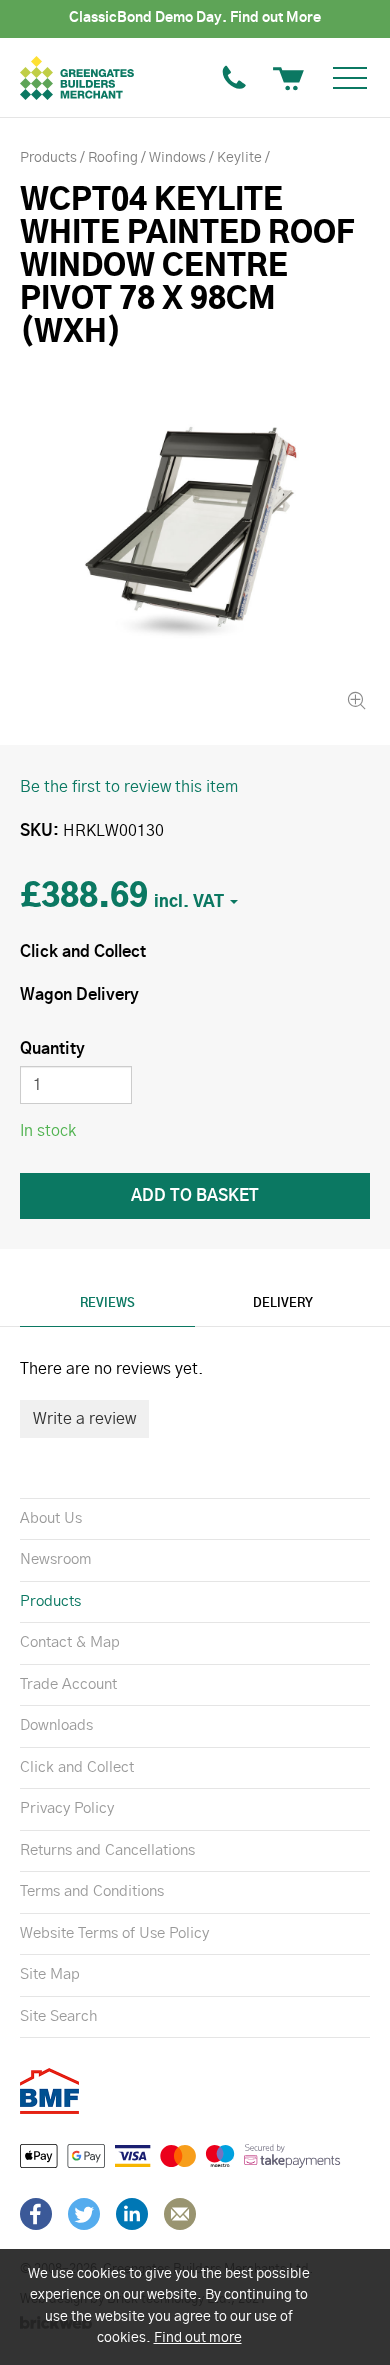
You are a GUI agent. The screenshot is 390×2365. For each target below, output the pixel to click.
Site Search (58, 2016)
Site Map (50, 1974)
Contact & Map (70, 1642)
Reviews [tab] (107, 1303)
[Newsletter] (180, 2214)
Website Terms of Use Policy (114, 1933)
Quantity (52, 1049)
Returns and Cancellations (107, 1850)
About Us (51, 1518)
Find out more (198, 2338)
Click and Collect (77, 1767)
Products (50, 1601)
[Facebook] (36, 2214)
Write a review (84, 1419)
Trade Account (68, 1684)
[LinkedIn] (132, 2214)
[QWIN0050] (195, 540)
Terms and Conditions (92, 1891)
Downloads (56, 1725)
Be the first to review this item (129, 787)
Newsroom (55, 1559)
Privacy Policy (67, 1808)
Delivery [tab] (283, 1303)
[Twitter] (84, 2214)
